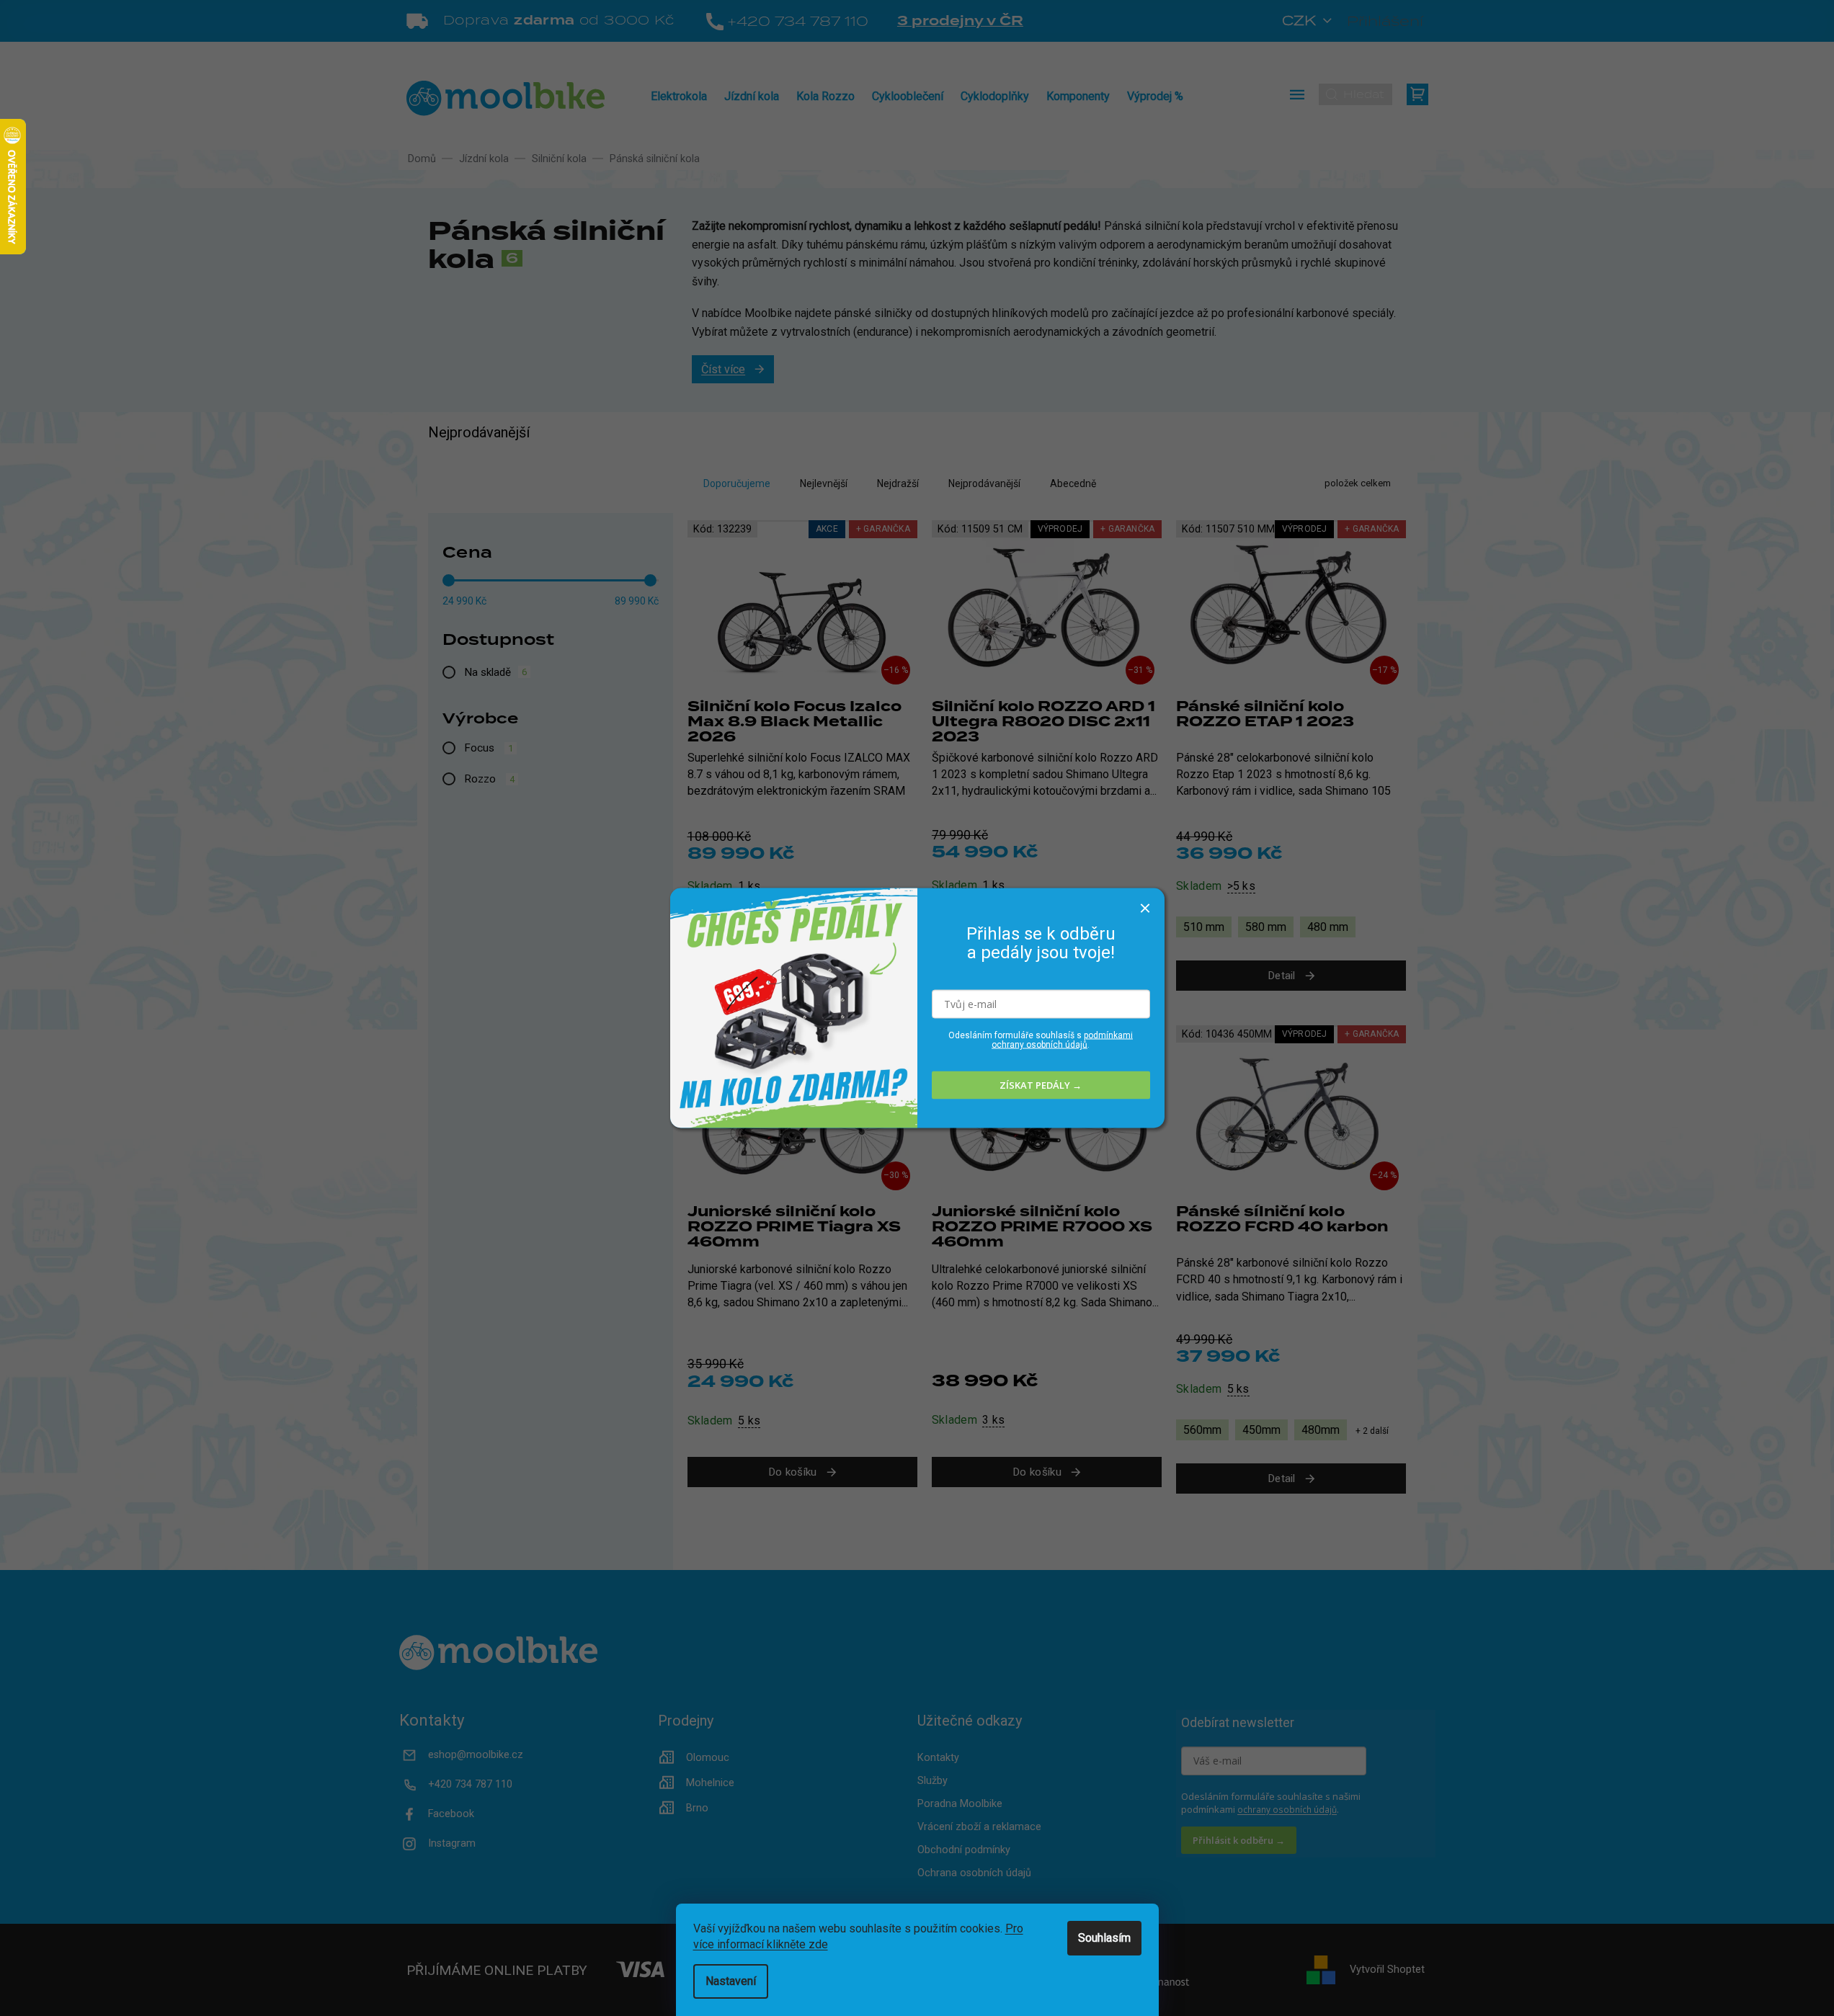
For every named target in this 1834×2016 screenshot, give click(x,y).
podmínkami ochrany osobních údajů (1062, 1039)
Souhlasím (1104, 1938)
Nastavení (731, 1981)
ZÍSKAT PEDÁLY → (1041, 1085)
